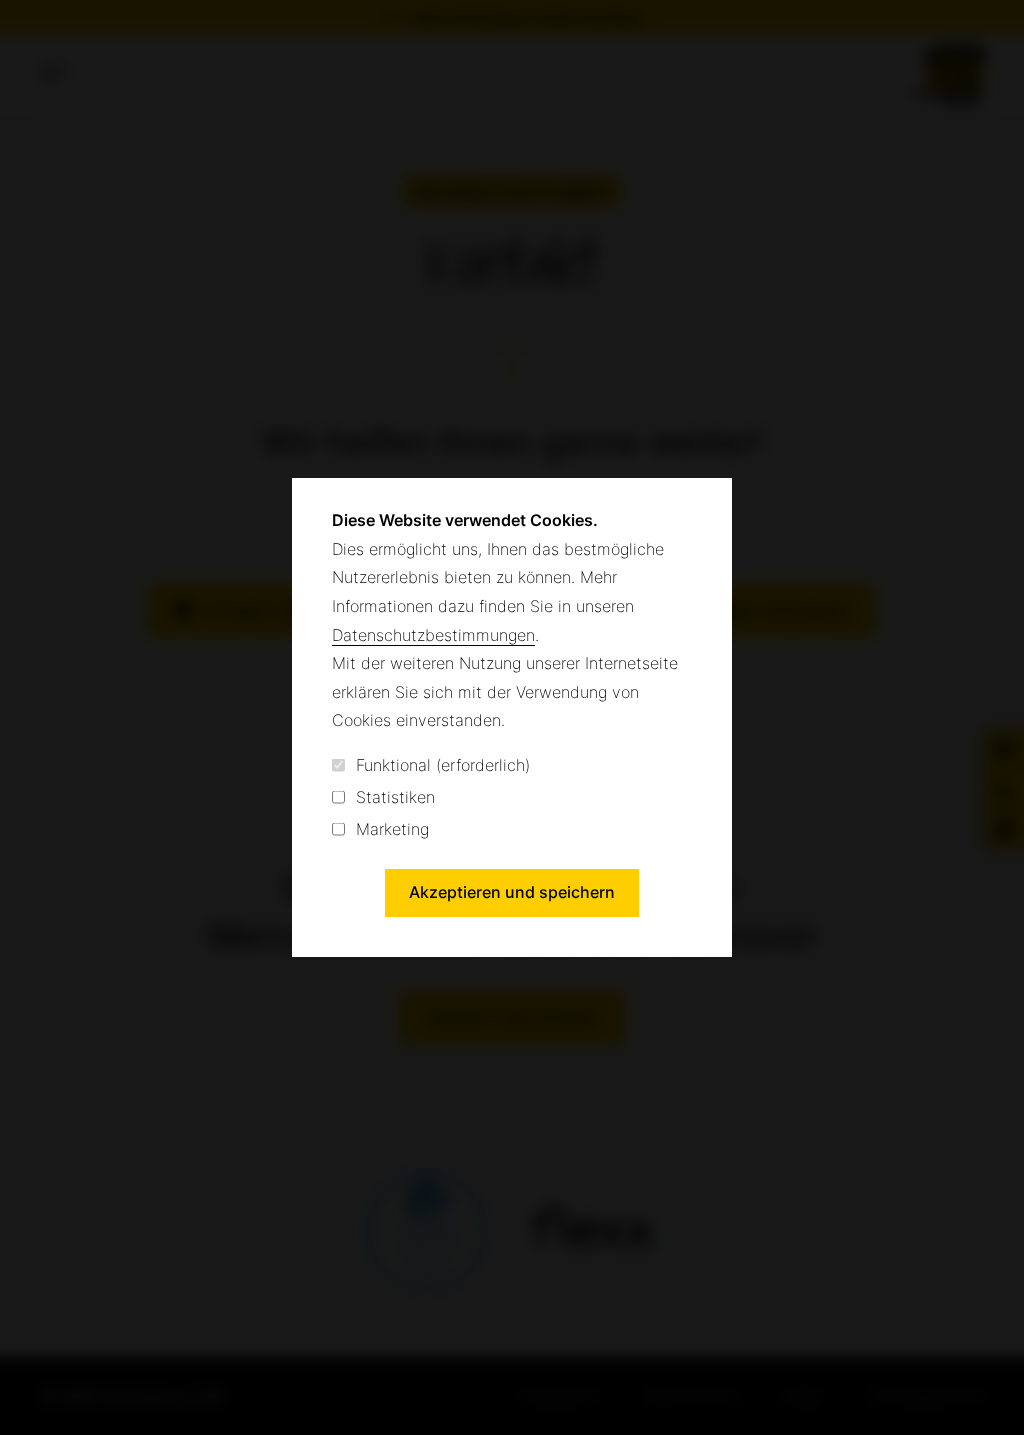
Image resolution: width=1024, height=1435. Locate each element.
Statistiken (395, 797)
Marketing (392, 829)
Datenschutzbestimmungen (433, 635)
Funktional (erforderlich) (443, 765)
